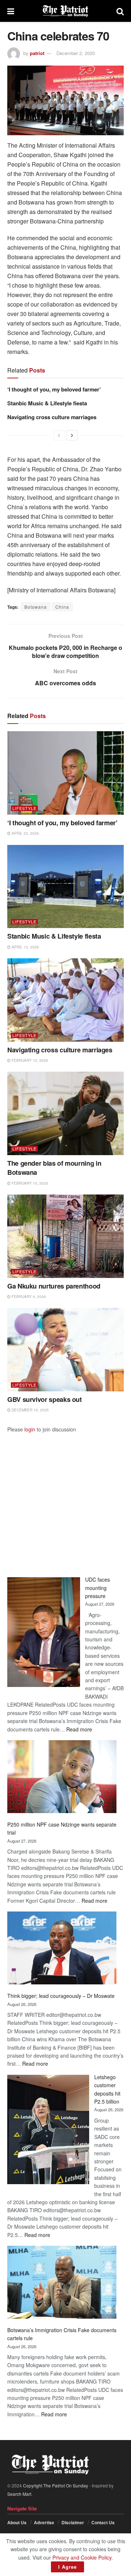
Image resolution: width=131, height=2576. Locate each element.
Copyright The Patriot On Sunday (55, 2485)
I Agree (68, 2567)
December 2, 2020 (76, 53)
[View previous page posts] (59, 435)
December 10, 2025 (30, 1410)
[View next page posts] (72, 435)
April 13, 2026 (25, 947)
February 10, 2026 (29, 1060)
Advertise (44, 2522)
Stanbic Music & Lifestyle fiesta (47, 403)
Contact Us (103, 2522)
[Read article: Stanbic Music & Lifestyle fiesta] (65, 887)
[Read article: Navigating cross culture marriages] (65, 1000)
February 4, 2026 (28, 1297)
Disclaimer (73, 2522)
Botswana (36, 607)
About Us (17, 2522)
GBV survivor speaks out (45, 1399)
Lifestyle (24, 808)
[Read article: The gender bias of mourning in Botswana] (65, 1113)
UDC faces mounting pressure (98, 1588)
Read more (79, 1729)
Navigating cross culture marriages (53, 417)
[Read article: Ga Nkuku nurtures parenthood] (65, 1236)
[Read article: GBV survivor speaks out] (65, 1350)
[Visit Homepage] (65, 11)
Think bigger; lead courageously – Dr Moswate (61, 1996)
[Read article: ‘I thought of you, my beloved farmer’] (65, 773)
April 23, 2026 (25, 833)
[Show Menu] (11, 11)
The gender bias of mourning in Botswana (54, 1168)
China (62, 607)
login (30, 1429)
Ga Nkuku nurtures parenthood (54, 1286)
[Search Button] (120, 11)
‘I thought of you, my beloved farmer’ (54, 389)
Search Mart (19, 2494)
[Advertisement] (65, 1499)
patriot (37, 53)
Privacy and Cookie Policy (82, 2557)
